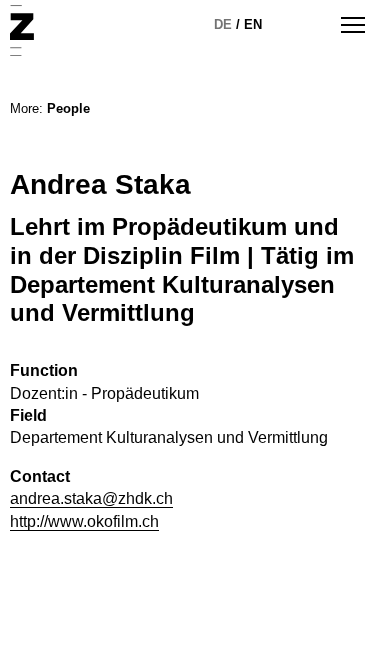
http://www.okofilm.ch (84, 521)
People (68, 108)
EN (253, 24)
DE (223, 24)
